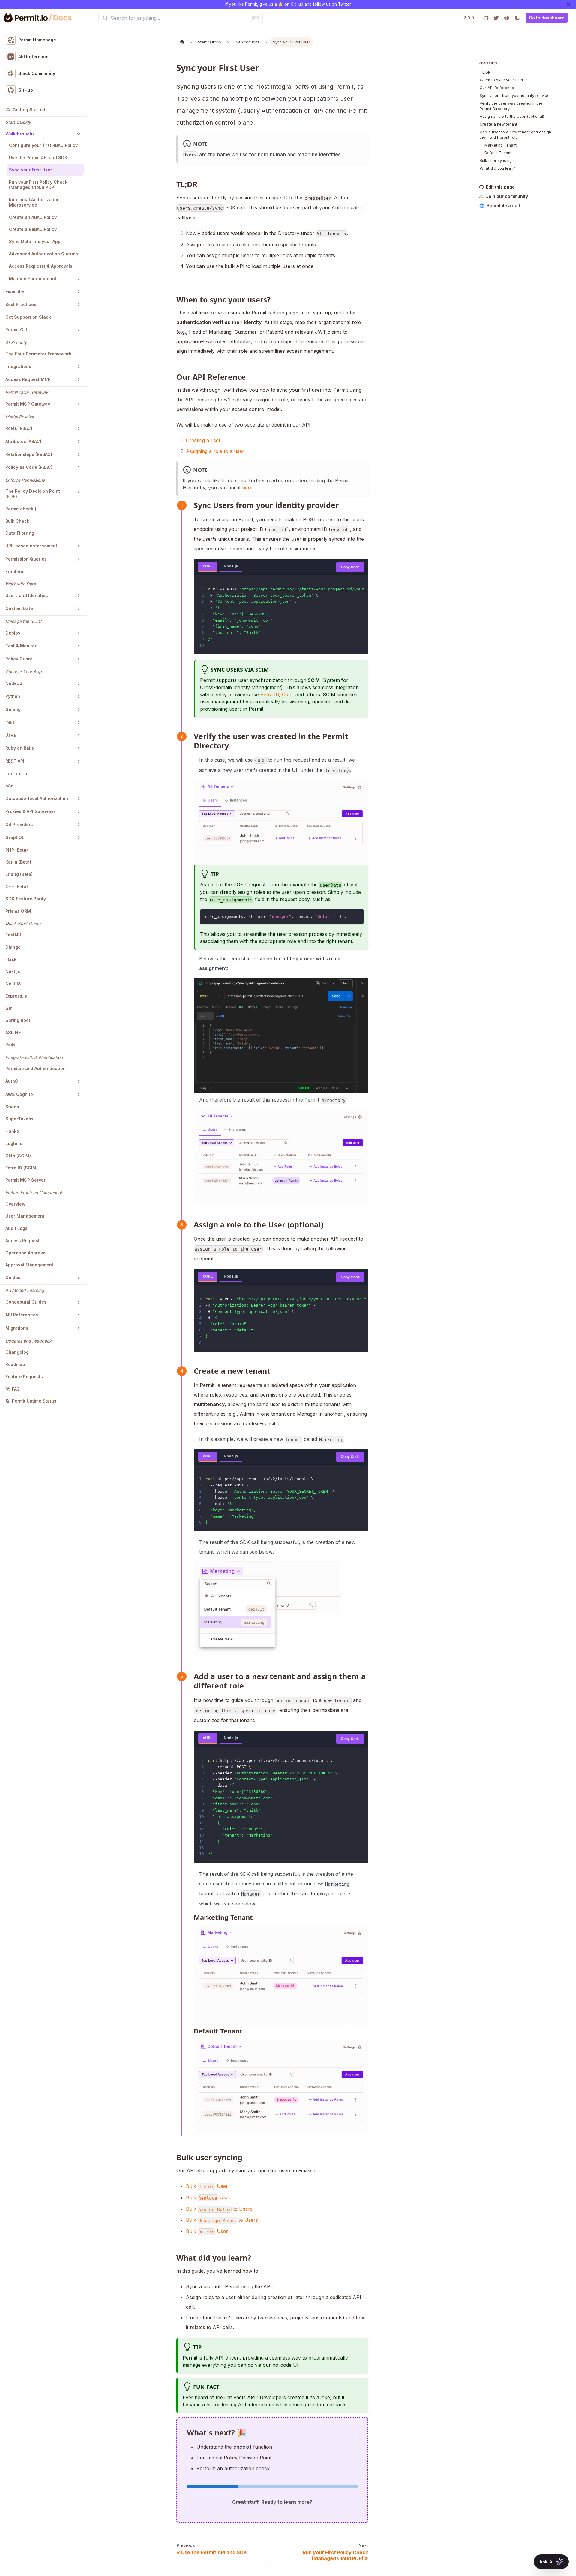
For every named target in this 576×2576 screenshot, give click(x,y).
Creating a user (203, 440)
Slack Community (37, 74)
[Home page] (182, 42)
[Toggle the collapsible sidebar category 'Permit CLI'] (79, 330)
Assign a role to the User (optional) (512, 117)
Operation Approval (26, 1253)
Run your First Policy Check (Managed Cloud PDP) (38, 185)
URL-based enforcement (31, 546)
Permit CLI (16, 330)
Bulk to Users (219, 2209)
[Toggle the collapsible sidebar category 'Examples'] (79, 292)
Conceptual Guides (26, 1302)
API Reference (33, 57)
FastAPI (13, 935)
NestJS (13, 984)
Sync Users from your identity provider (515, 96)
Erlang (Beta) (19, 875)
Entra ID (270, 695)
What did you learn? (498, 169)
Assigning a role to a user (215, 451)
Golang (13, 709)
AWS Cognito (19, 1094)
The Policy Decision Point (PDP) (33, 494)
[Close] (568, 4)
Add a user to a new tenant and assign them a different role (515, 135)
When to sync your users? (504, 80)
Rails (10, 1045)
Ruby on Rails (20, 748)
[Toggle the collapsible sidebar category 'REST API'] (79, 761)
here (247, 488)
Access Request (22, 1240)
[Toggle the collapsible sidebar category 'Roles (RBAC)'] (79, 429)
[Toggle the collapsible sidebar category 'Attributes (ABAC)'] (79, 442)
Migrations (17, 1328)
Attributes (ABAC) (23, 441)
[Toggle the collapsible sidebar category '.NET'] (79, 722)
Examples (15, 292)
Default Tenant (498, 153)
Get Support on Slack (28, 317)
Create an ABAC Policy (33, 217)
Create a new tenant (498, 125)
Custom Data (19, 609)
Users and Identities (27, 596)
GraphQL (15, 837)
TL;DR (485, 72)
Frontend (15, 571)
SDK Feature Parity (26, 899)
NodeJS (14, 684)
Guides (13, 1278)
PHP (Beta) (17, 850)
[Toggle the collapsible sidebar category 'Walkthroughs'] (79, 134)
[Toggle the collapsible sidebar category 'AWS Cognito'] (79, 1094)
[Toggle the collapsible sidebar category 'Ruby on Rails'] (79, 748)
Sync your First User (31, 170)
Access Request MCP (28, 379)
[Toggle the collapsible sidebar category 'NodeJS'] (79, 684)
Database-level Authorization (37, 799)
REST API (15, 761)
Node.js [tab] (231, 566)
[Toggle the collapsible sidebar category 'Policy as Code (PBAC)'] (79, 467)
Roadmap (15, 1364)
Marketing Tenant (501, 145)
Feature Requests (24, 1377)
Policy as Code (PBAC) (29, 467)
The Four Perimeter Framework (38, 354)
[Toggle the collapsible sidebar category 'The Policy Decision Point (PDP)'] (79, 492)
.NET (10, 722)
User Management (25, 1216)
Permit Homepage (37, 40)
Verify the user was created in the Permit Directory (511, 106)
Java (11, 735)
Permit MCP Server (25, 1180)
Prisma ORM (18, 911)
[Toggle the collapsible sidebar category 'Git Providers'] (79, 825)
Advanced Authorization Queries (43, 254)
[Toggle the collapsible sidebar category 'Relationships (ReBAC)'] (79, 454)
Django (13, 947)
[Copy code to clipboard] (356, 916)
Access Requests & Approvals (41, 266)
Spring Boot (18, 1020)
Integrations (18, 366)
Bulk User (207, 2186)
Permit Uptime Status (34, 1401)
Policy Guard (19, 659)
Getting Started (29, 110)
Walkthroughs (20, 134)
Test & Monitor (21, 646)
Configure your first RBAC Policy (43, 146)
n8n (10, 786)
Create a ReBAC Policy (33, 229)
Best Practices (21, 305)
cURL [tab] (208, 566)
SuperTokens (19, 1119)
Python (13, 696)
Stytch (12, 1107)
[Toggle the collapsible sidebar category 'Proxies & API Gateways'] (79, 812)
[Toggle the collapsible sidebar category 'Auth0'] (79, 1081)
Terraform (16, 774)
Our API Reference (497, 88)
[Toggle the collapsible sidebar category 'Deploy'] (79, 633)
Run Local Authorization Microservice (34, 202)
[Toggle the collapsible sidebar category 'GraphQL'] (79, 837)
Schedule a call (503, 206)
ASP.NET (15, 1033)
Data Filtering (20, 533)
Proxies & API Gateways (31, 812)
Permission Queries (26, 559)
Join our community (507, 196)
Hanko (12, 1131)
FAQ (16, 1389)
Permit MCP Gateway (28, 404)
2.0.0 (469, 18)
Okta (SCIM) (18, 1156)
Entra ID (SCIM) (22, 1168)
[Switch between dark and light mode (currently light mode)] (517, 18)
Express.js (16, 996)
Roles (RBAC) (19, 428)
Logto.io (14, 1143)
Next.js (13, 972)
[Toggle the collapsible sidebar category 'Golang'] (79, 709)
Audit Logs (16, 1229)
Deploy (13, 633)
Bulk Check (17, 521)
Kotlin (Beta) (18, 862)
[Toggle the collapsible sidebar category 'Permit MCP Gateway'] (79, 404)
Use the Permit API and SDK (38, 158)
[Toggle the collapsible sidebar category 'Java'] (79, 735)
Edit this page (500, 187)
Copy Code (350, 567)
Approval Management (29, 1265)
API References (22, 1315)
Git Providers (19, 824)
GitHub (297, 4)
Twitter (345, 4)
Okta (287, 695)
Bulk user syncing (496, 161)
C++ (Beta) (17, 887)
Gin (9, 1008)
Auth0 (12, 1081)
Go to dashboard (547, 18)
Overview (15, 1204)
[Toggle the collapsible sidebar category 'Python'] (79, 697)
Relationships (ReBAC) (29, 454)
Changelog (17, 1352)
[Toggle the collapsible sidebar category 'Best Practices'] (79, 305)
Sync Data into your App (35, 242)
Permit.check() (21, 509)
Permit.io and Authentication (36, 1069)
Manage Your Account (33, 279)
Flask (11, 959)
